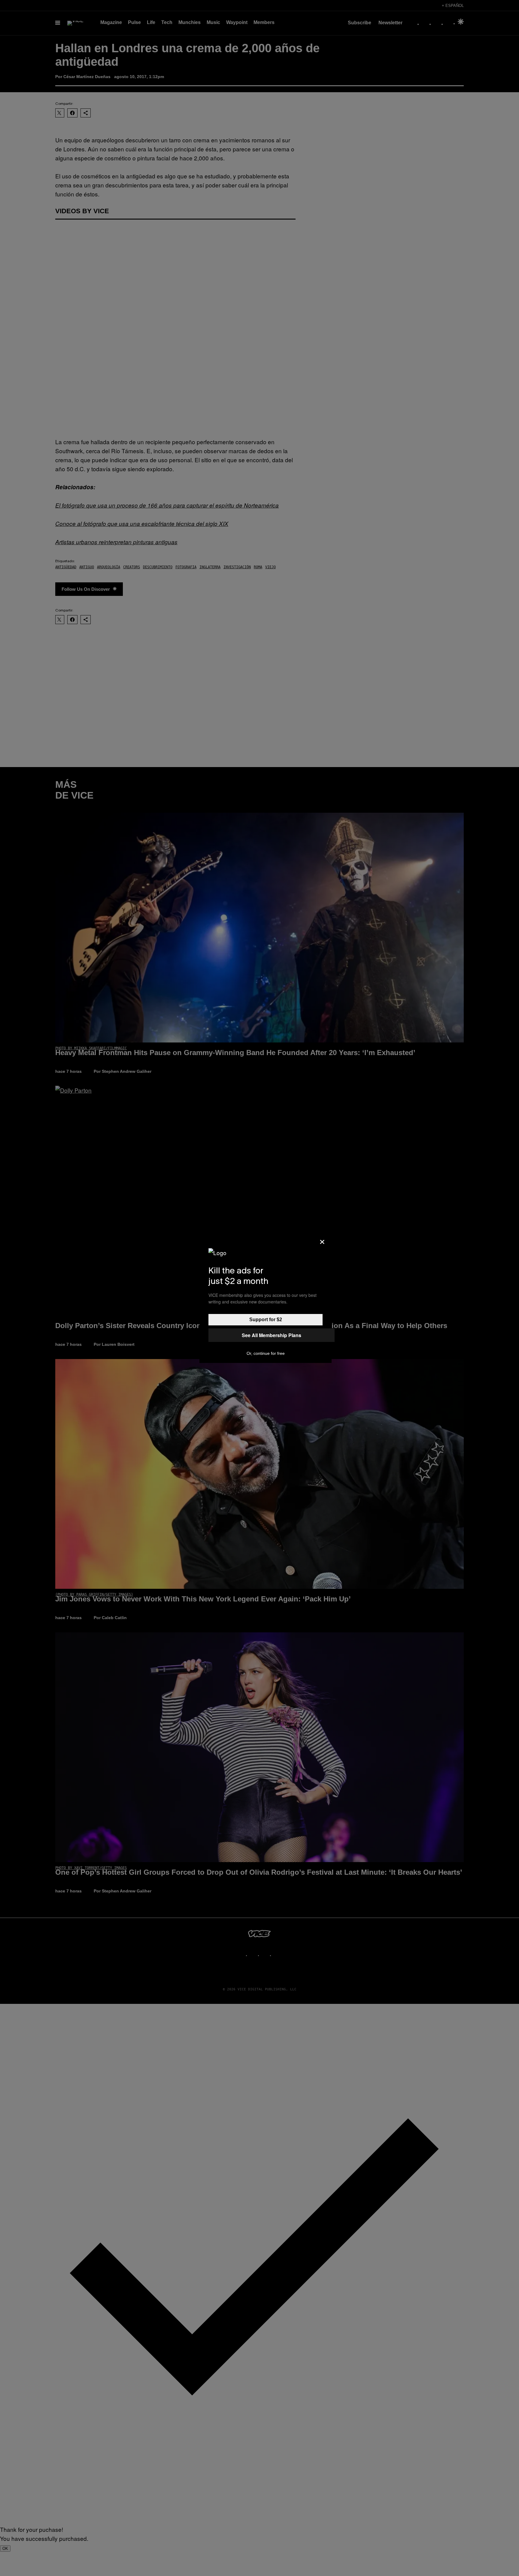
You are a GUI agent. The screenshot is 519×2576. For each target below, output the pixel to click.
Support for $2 (266, 1320)
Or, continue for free (266, 1353)
